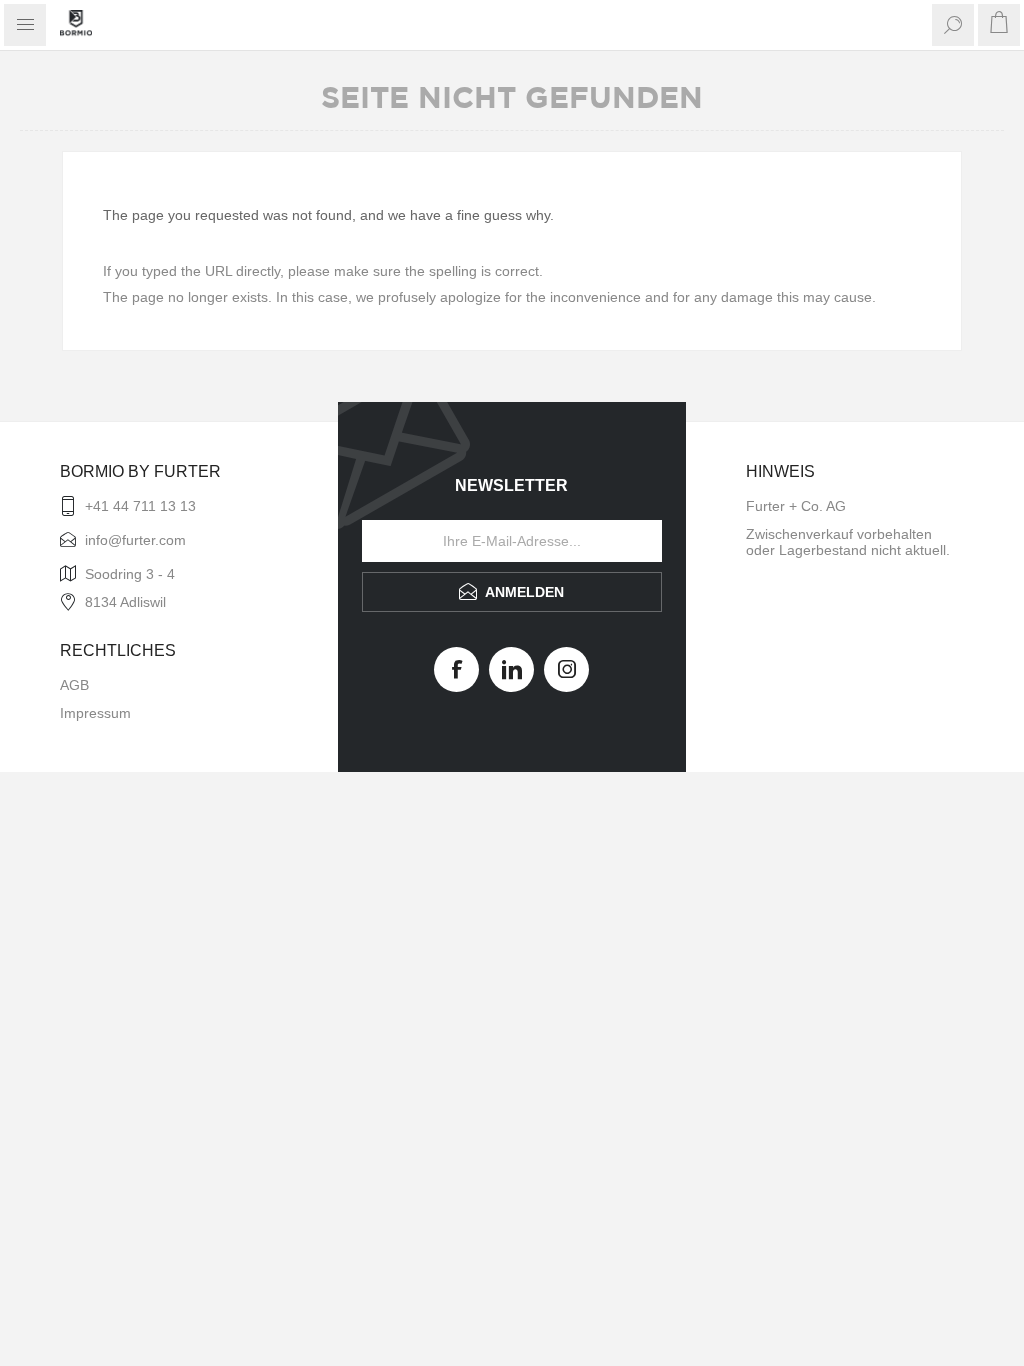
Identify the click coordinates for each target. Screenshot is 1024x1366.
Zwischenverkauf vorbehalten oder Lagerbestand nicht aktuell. (848, 542)
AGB (74, 685)
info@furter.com (135, 540)
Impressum (95, 713)
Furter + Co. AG (796, 506)
